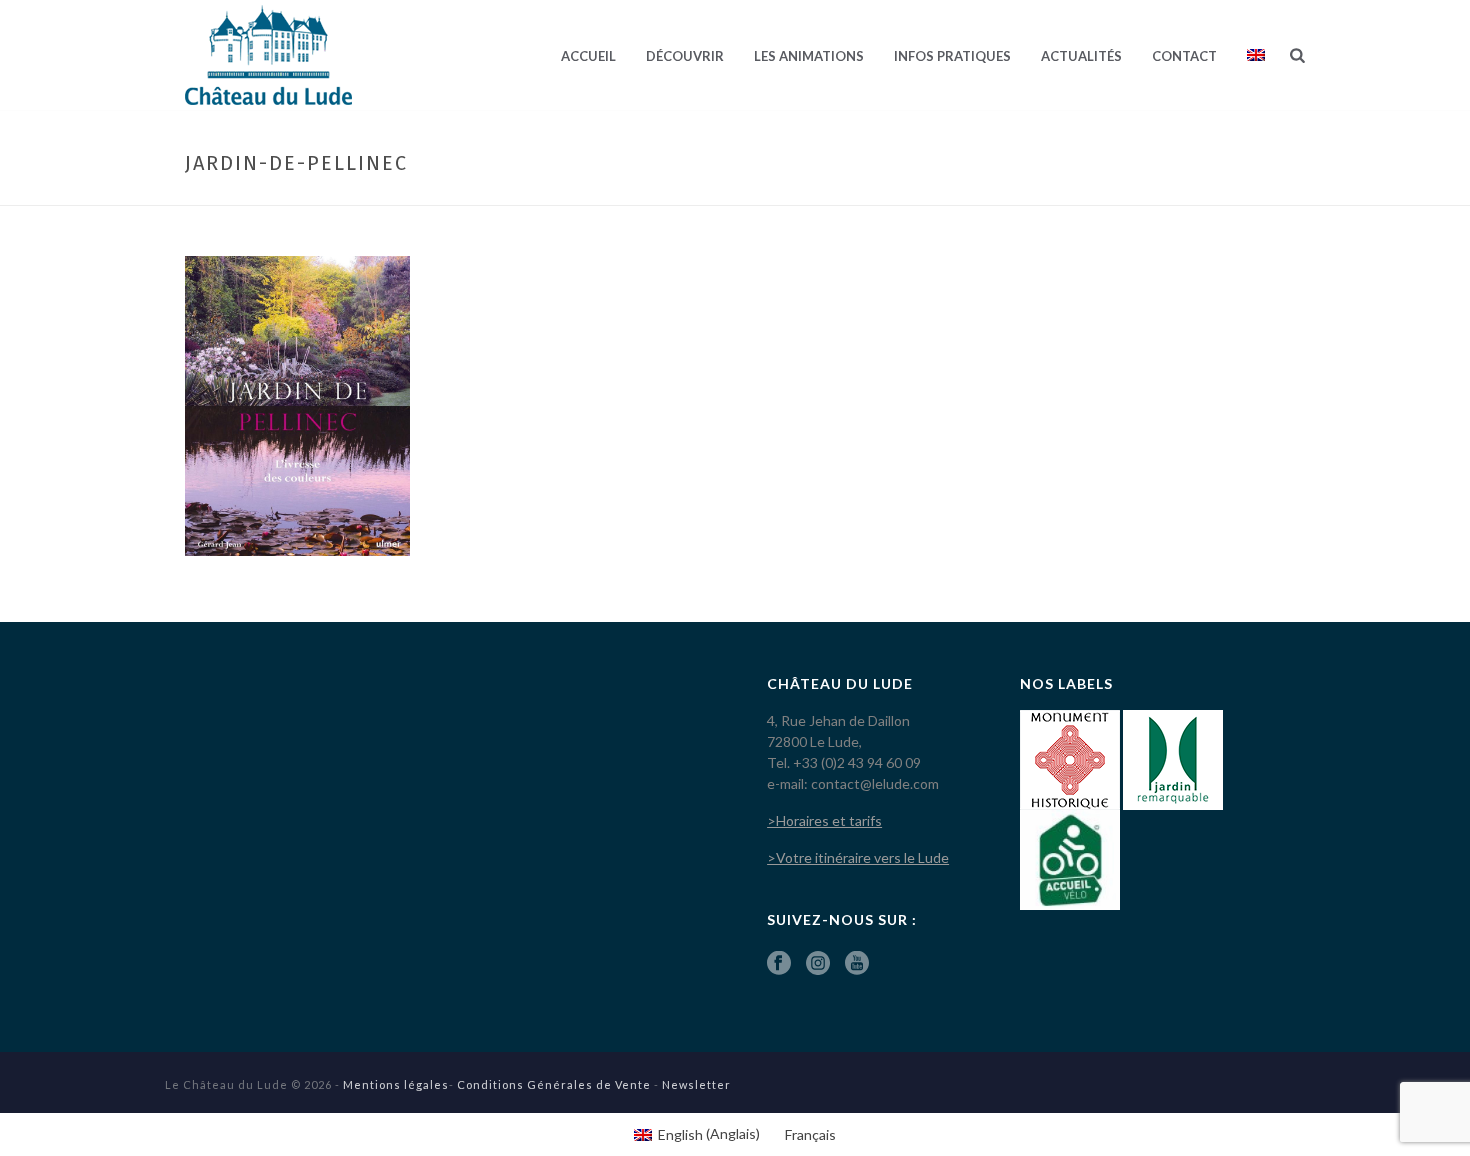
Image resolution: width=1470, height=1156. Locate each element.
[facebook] (779, 964)
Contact (1184, 56)
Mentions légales (396, 1084)
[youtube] (857, 964)
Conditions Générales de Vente (554, 1084)
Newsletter (696, 1084)
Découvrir (685, 56)
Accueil (588, 56)
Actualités (1081, 56)
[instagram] (818, 964)
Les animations (809, 56)
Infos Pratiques (952, 56)
